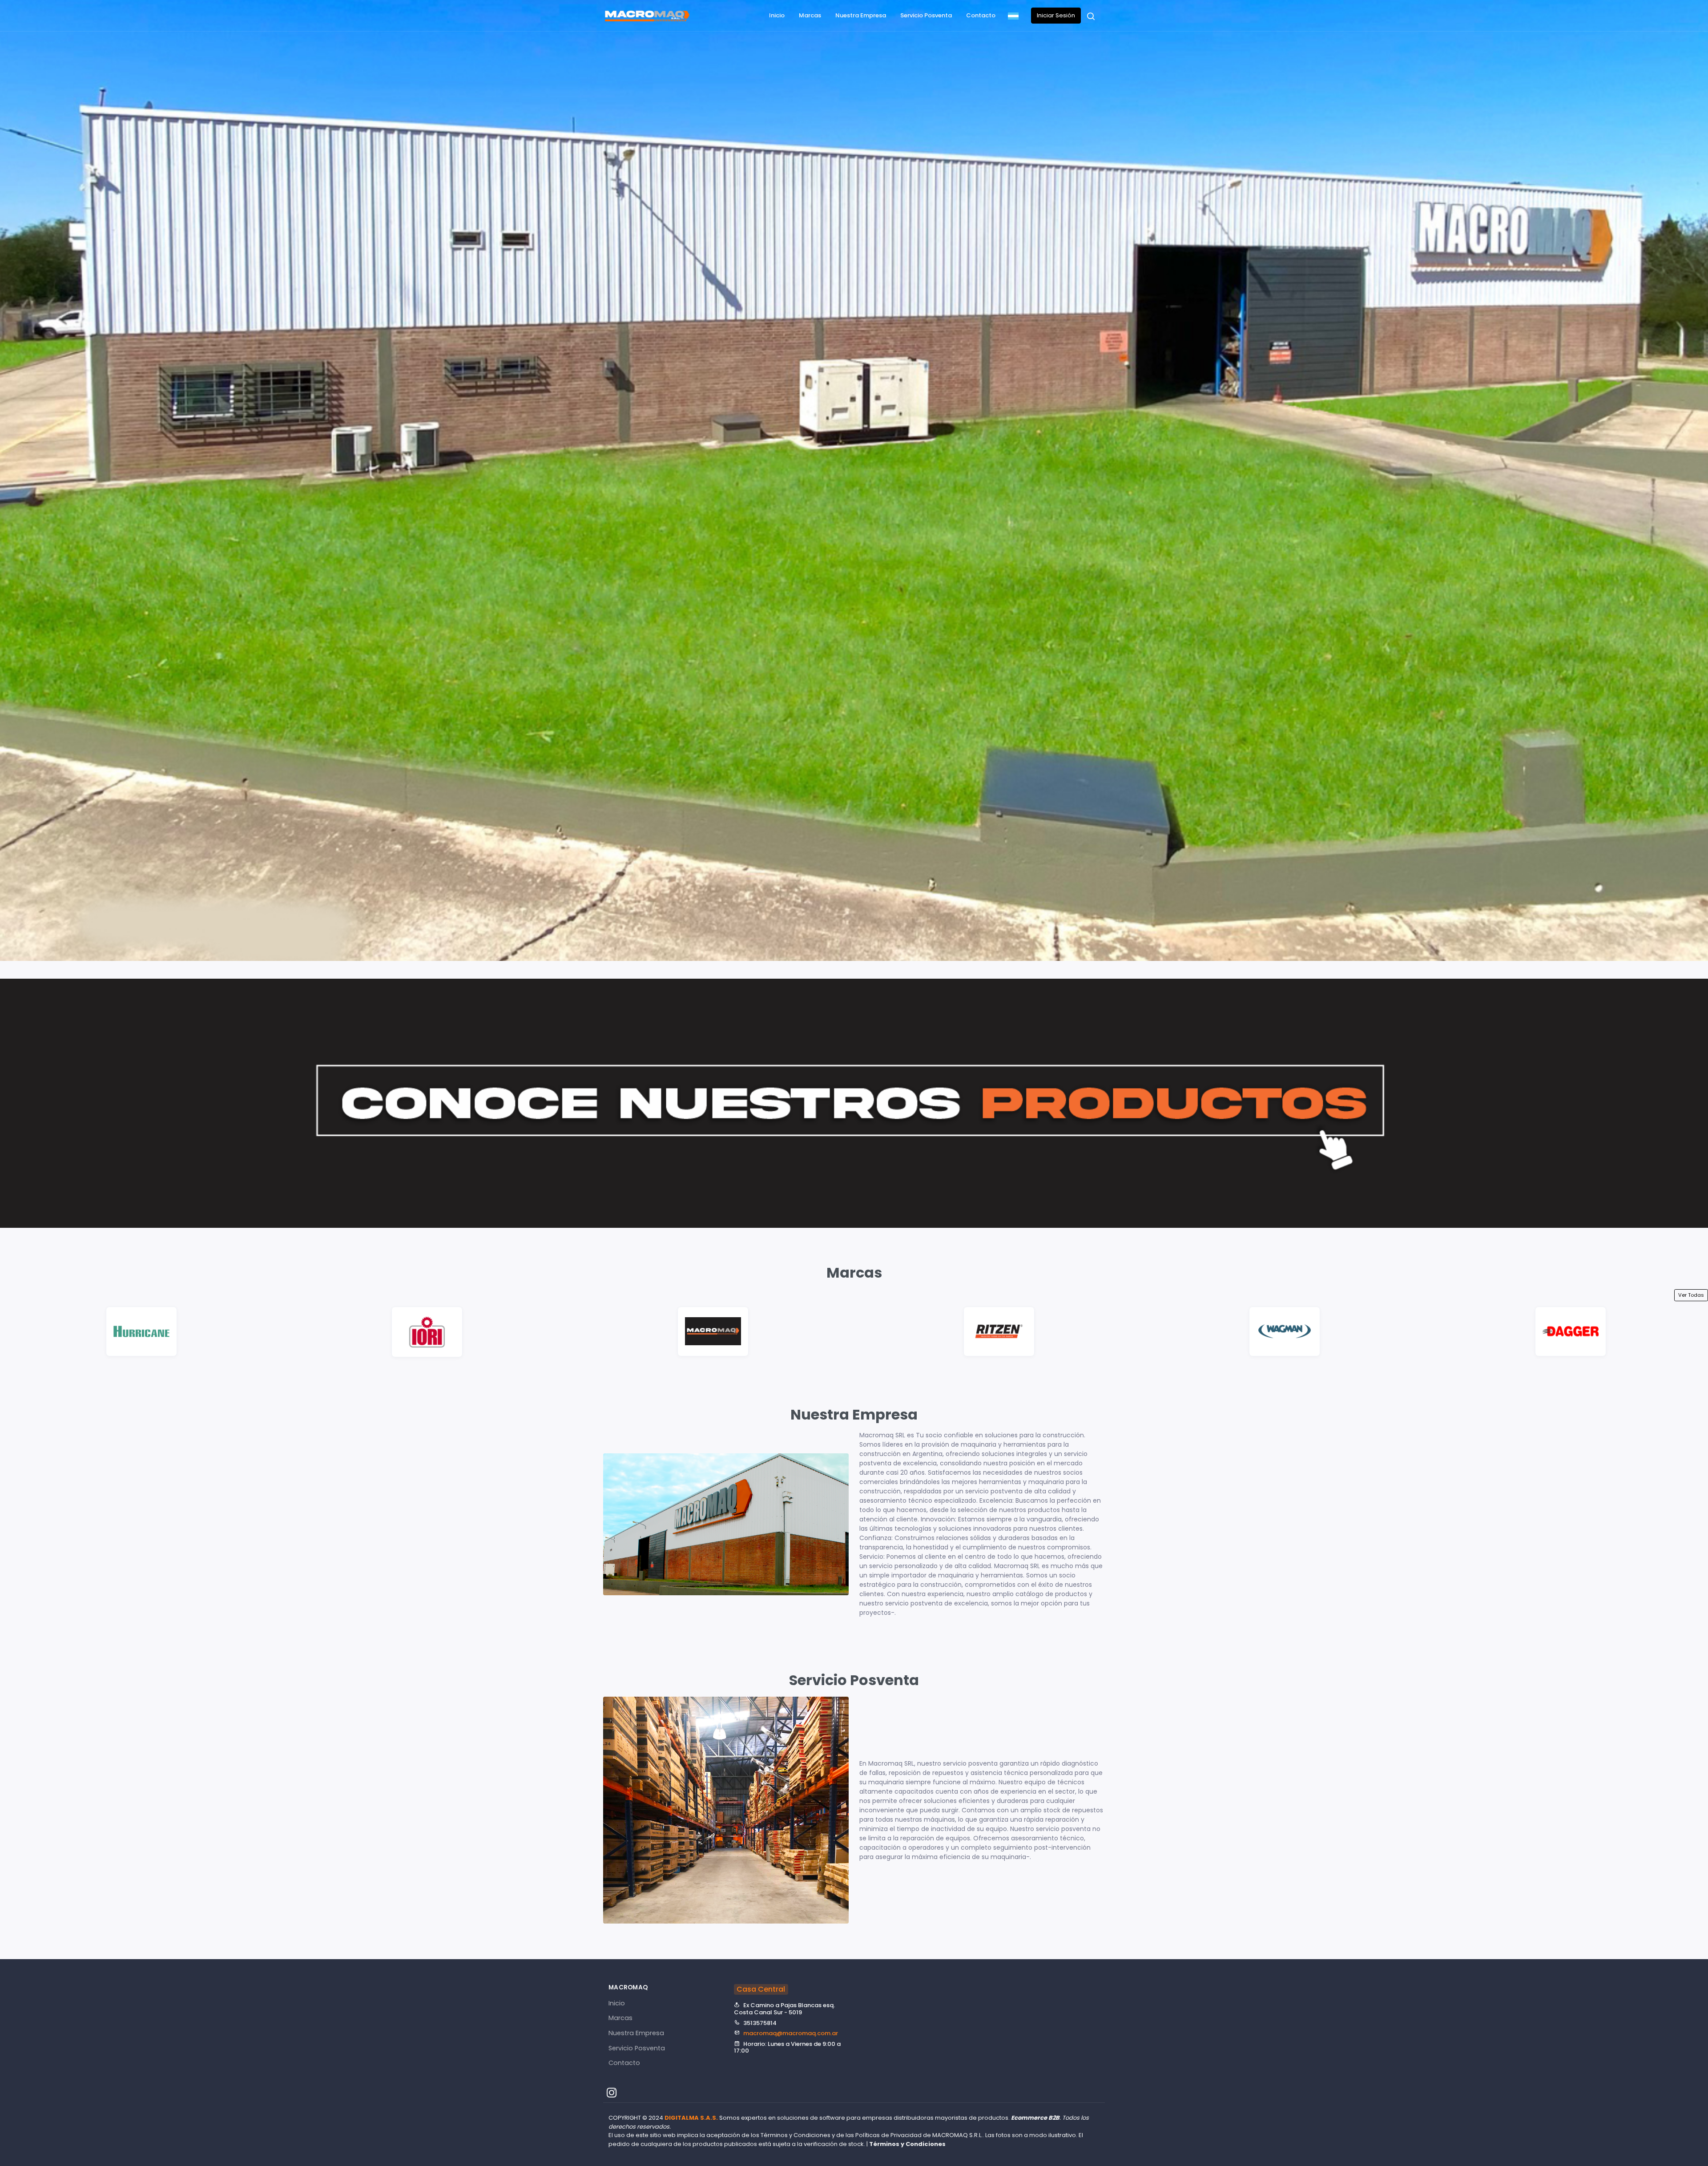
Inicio (777, 15)
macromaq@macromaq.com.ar (791, 2033)
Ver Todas (1691, 1295)
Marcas (810, 15)
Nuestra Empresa (861, 15)
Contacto (981, 15)
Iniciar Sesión (1056, 15)
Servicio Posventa (926, 15)
